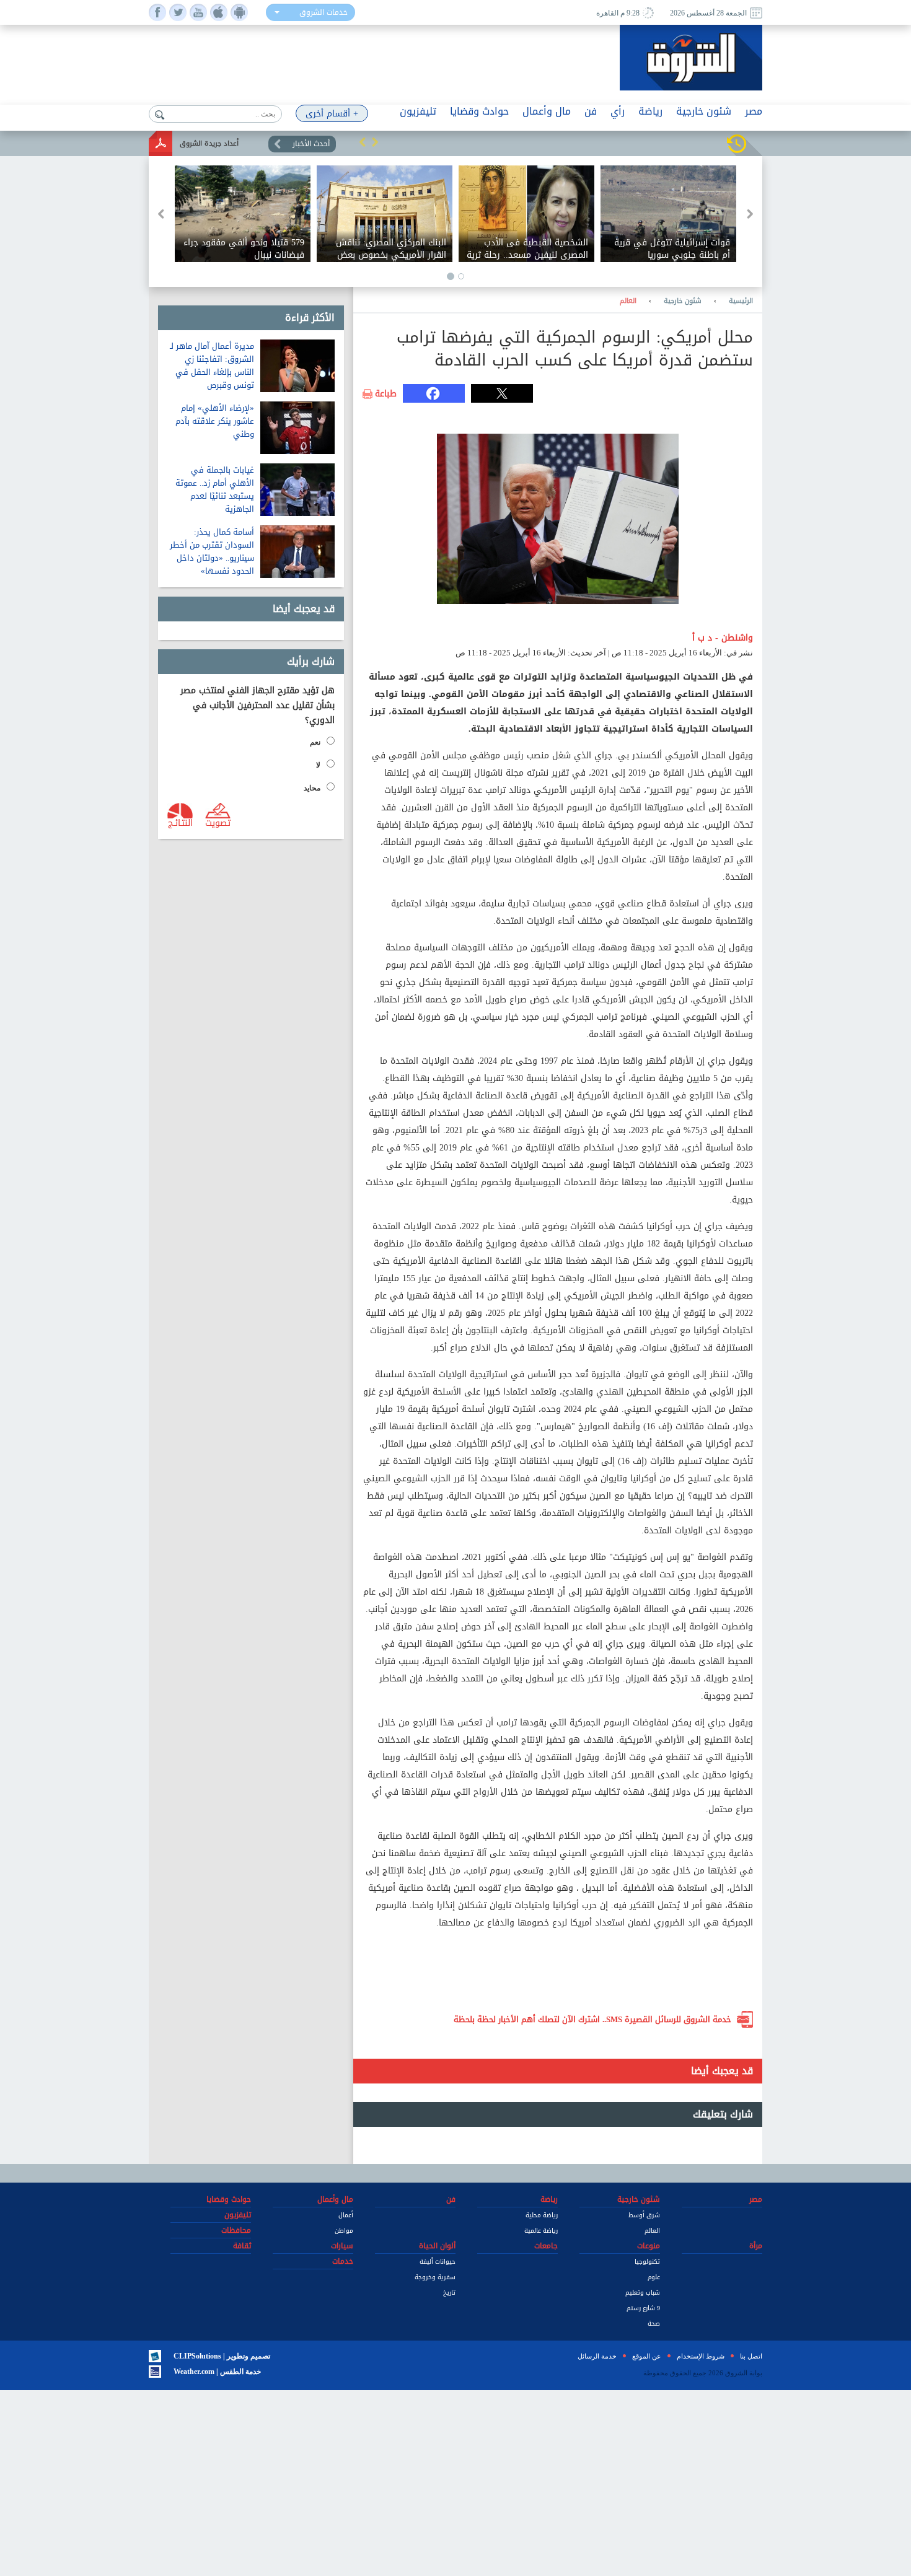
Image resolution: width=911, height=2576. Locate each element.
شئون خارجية (683, 301)
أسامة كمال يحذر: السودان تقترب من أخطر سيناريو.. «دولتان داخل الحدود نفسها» (212, 551)
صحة (654, 2324)
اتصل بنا (751, 2356)
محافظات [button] (236, 2230)
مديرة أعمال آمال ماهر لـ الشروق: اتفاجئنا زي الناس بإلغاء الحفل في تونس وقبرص (212, 366)
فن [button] (591, 111)
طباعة (386, 394)
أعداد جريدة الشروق (209, 143)
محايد (312, 788)
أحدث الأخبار (311, 144)
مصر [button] (754, 111)
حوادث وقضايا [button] (479, 111)
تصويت (218, 822)
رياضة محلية (542, 2215)
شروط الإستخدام (701, 2356)
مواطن (344, 2231)
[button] (363, 142)
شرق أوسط (644, 2215)
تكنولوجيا (647, 2262)
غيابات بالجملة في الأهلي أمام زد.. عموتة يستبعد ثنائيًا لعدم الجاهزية (215, 489)
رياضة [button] (650, 111)
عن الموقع (647, 2356)
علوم (654, 2277)
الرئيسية (741, 301)
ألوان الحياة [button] (437, 2246)
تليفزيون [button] (418, 111)
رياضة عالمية (541, 2231)
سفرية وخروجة (435, 2277)
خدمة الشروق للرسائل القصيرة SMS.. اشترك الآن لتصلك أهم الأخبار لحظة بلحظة (592, 2019)
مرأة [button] (756, 2246)
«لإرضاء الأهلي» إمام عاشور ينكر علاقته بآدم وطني (215, 421)
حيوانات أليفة (438, 2262)
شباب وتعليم (643, 2293)
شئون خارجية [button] (704, 111)
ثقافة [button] (242, 2246)
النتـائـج (180, 822)
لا (318, 765)
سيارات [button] (342, 2246)
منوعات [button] (649, 2246)
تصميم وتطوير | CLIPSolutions (222, 2356)
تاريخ (449, 2293)
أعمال (346, 2215)
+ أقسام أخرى (332, 114)
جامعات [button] (546, 2246)
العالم (628, 301)
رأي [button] (618, 111)
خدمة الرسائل (597, 2356)
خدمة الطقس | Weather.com (217, 2372)
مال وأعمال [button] (547, 111)
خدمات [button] (343, 2261)
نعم (315, 742)
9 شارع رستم (643, 2308)
